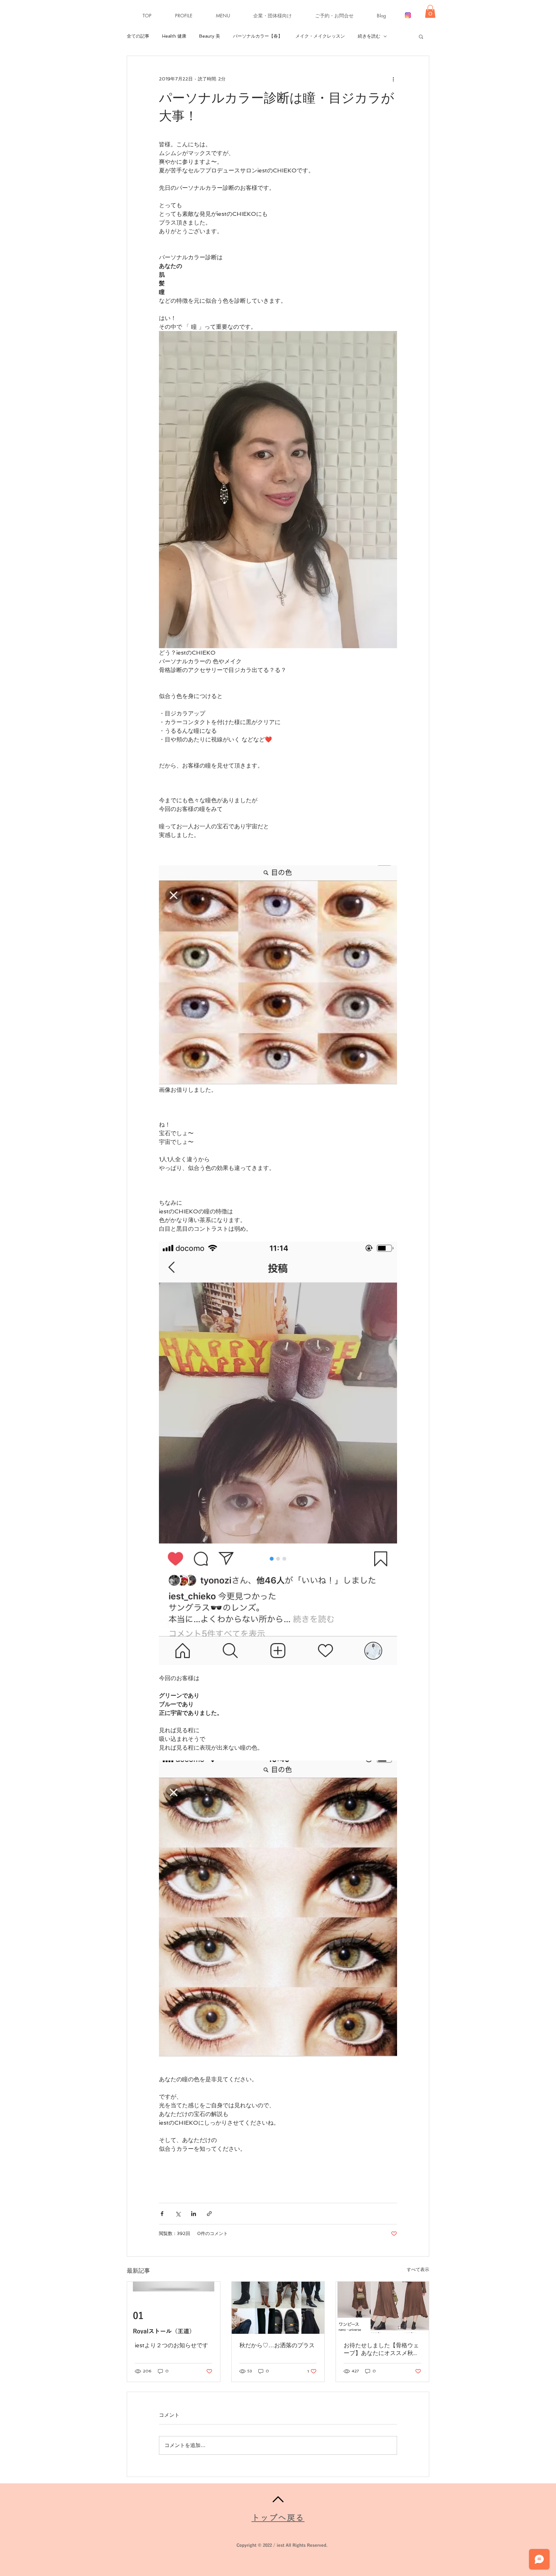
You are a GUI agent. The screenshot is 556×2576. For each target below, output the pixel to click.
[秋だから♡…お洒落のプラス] (278, 2308)
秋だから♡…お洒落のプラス (277, 2345)
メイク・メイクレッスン (320, 36)
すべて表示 (418, 2269)
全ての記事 (138, 36)
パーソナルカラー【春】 (258, 36)
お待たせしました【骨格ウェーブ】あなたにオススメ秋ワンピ (381, 2349)
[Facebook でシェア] (162, 2214)
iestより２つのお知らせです (171, 2345)
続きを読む (369, 36)
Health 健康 (174, 36)
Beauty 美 (210, 36)
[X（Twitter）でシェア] (178, 2214)
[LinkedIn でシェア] (194, 2214)
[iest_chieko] (408, 15)
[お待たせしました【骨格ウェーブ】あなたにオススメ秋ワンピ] (382, 2308)
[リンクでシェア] (209, 2214)
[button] (230, 16)
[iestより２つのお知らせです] (174, 2308)
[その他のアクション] (393, 79)
